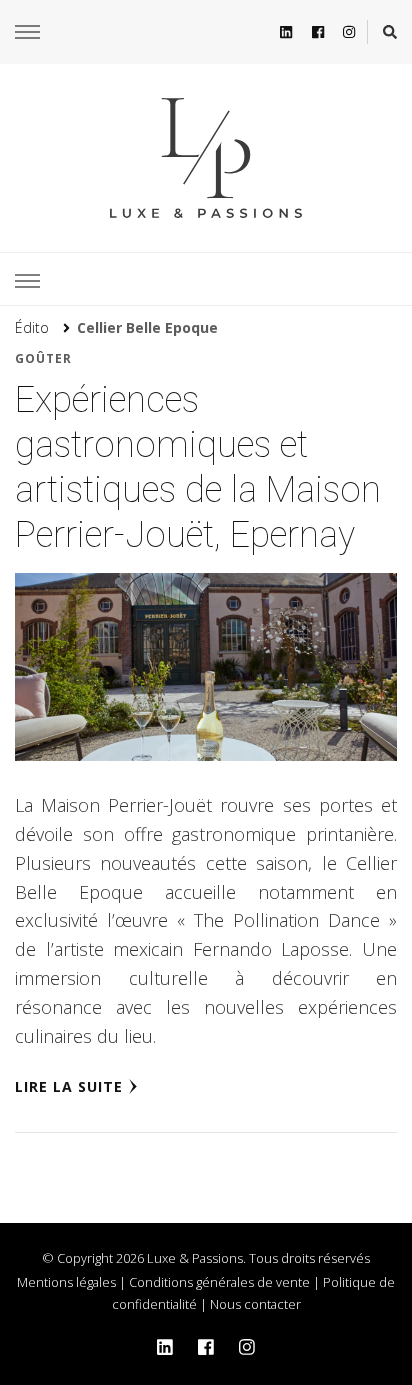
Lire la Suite (69, 1086)
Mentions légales (66, 1282)
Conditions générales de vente (219, 1282)
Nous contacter (255, 1304)
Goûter (43, 358)
